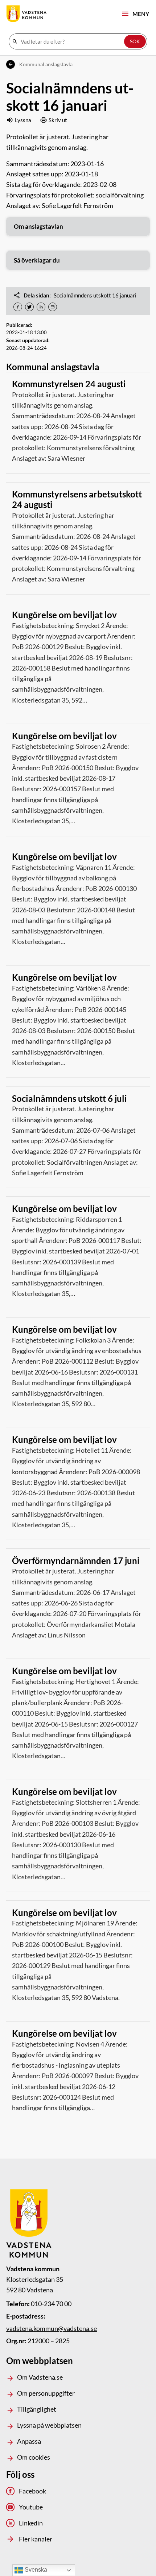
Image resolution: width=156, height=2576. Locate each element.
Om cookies (34, 2457)
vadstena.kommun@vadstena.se (52, 2328)
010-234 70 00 (51, 2304)
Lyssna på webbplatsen (49, 2425)
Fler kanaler (35, 2539)
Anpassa (29, 2441)
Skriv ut (58, 120)
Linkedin (31, 2523)
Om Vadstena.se (40, 2377)
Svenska (35, 2570)
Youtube (31, 2507)
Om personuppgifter (46, 2393)
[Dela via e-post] (53, 307)
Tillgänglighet (37, 2409)
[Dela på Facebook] (18, 307)
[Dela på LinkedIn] (41, 307)
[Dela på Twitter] (29, 307)
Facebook (32, 2491)
